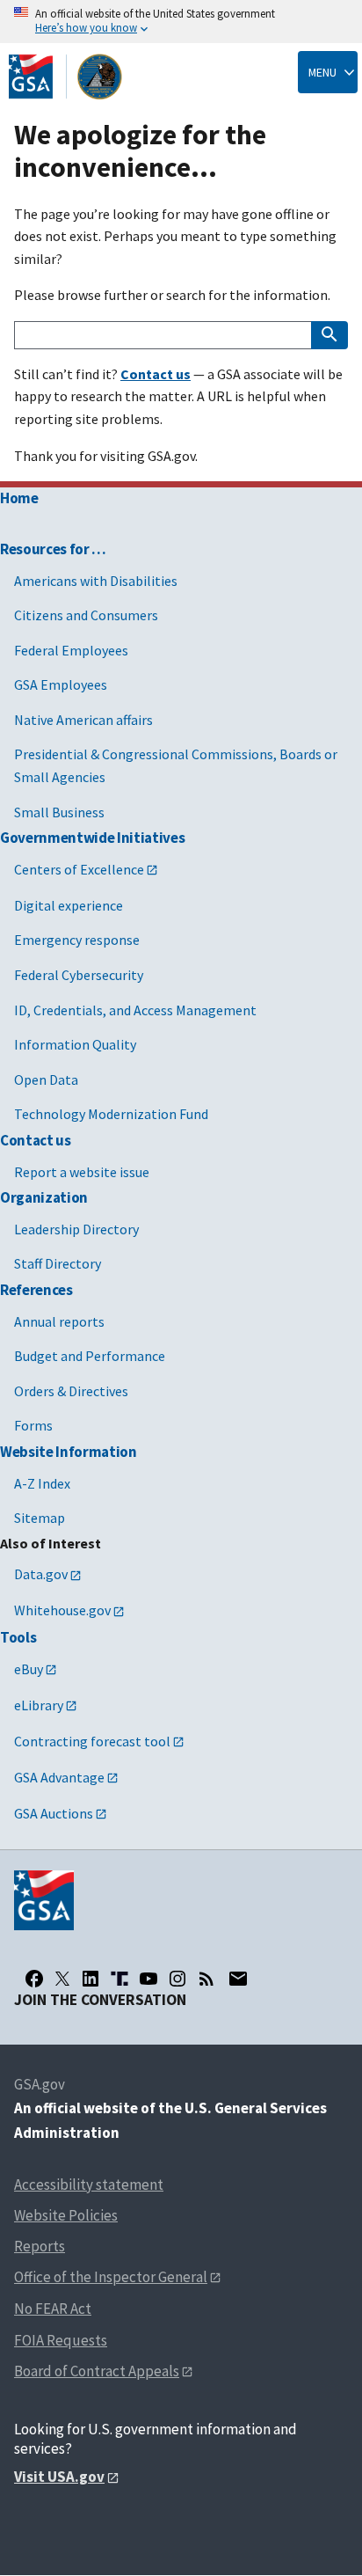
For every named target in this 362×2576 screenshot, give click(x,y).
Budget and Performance (90, 1356)
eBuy (29, 1669)
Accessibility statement (89, 2184)
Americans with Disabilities (96, 581)
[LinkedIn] (90, 1979)
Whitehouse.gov (62, 1610)
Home (19, 498)
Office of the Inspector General (111, 2277)
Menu (322, 72)
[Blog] (206, 1979)
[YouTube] (148, 1979)
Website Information (69, 1452)
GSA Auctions (54, 1813)
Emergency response (77, 940)
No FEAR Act (53, 2309)
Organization (44, 1197)
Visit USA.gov (59, 2477)
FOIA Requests (61, 2340)
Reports (40, 2246)
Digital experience (69, 905)
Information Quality (75, 1044)
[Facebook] (34, 1979)
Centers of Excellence (79, 869)
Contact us (36, 1140)
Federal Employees (71, 650)
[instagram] (177, 1979)
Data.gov (41, 1574)
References (36, 1290)
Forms (33, 1425)
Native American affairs (83, 720)
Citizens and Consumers (86, 615)
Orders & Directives (71, 1391)
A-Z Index (42, 1483)
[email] (238, 1979)
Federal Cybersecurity (79, 975)
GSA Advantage (59, 1777)
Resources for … (53, 549)
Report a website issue (82, 1172)
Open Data (46, 1079)
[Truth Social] (119, 1979)
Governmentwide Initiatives (92, 838)
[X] (62, 1979)
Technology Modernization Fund (111, 1114)
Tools (18, 1637)
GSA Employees (61, 684)
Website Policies (66, 2215)
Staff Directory (58, 1263)
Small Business (59, 812)
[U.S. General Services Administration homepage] (66, 77)
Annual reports (59, 1321)
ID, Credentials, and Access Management (135, 1010)
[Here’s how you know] (181, 22)
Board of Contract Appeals (97, 2371)
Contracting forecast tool (92, 1741)
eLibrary (39, 1705)
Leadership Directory (76, 1229)
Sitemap (40, 1518)
